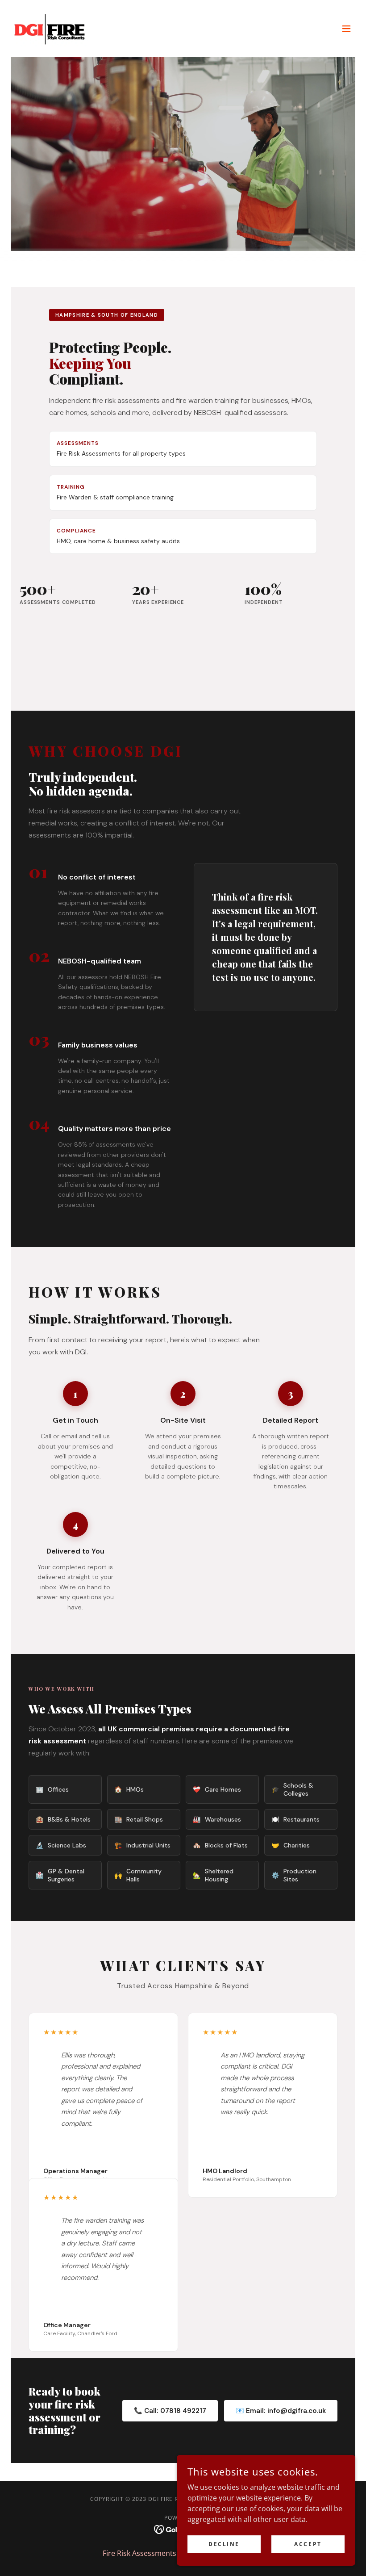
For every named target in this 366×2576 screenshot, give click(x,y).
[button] (346, 29)
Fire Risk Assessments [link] (139, 2553)
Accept (308, 2544)
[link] (50, 29)
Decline (224, 2544)
